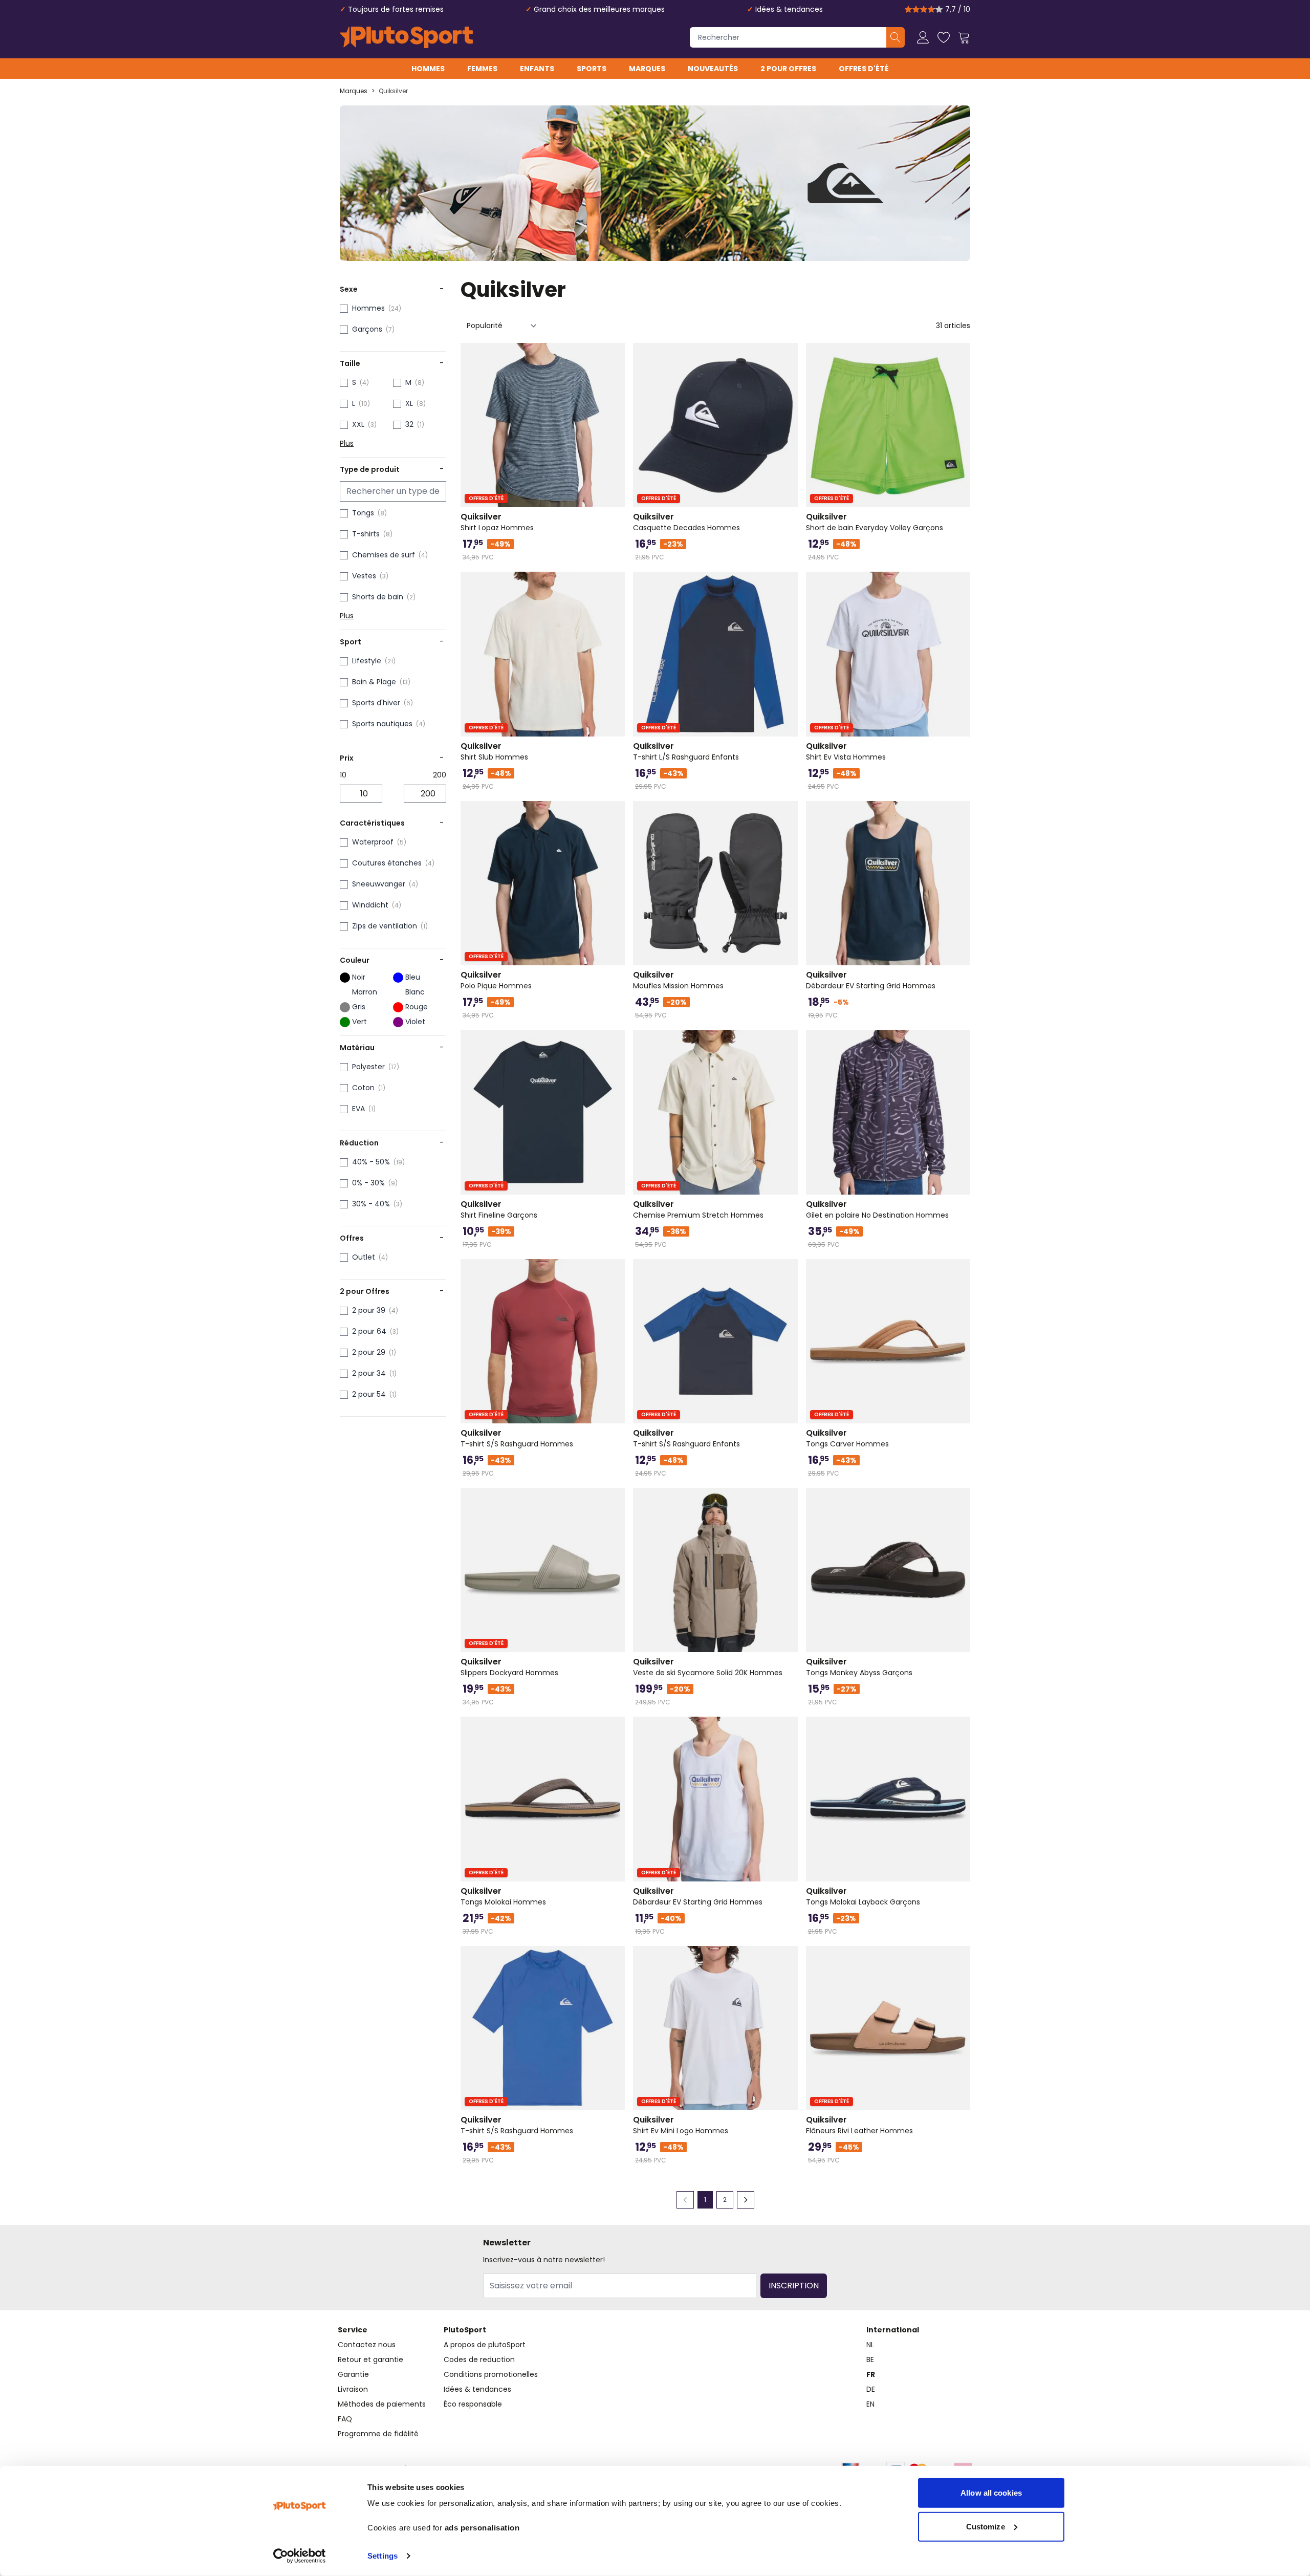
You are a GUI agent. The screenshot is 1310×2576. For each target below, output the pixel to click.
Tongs (363, 513)
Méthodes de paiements (382, 2404)
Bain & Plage (374, 682)
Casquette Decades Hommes (686, 522)
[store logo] (406, 37)
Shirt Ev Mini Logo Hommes (681, 2125)
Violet (415, 1022)
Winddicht (370, 905)
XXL (358, 424)
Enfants (537, 69)
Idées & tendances (789, 9)
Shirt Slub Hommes (494, 751)
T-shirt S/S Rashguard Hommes (517, 1438)
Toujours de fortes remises (396, 9)
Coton (363, 1088)
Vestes (364, 576)
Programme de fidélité (378, 2434)
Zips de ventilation (385, 926)
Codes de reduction (479, 2359)
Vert (359, 1022)
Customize (986, 2526)
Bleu (413, 977)
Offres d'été (864, 69)
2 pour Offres (788, 69)
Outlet (364, 1257)
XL (409, 403)
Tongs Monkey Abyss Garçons (859, 1667)
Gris (359, 1007)
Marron (365, 992)
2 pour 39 (369, 1310)
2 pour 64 (369, 1331)
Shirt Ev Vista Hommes (846, 751)
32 (409, 424)
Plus (347, 443)
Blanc (415, 992)
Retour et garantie (370, 2359)
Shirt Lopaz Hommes (497, 522)
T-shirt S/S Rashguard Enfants (686, 1438)
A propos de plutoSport (485, 2345)
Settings (383, 2556)
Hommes (428, 69)
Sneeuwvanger (379, 884)
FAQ (345, 2419)
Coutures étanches (387, 863)
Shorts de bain (378, 597)
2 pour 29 (369, 1352)
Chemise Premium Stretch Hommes (698, 1209)
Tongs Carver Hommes (847, 1438)
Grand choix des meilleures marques (599, 9)
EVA (358, 1109)
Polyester (368, 1067)
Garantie (353, 2374)
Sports (592, 69)
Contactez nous (367, 2345)
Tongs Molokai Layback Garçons (863, 1896)
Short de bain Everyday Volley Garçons (875, 522)
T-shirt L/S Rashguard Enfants (686, 751)
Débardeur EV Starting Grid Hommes (871, 980)
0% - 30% (368, 1183)
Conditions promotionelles (491, 2374)
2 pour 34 (369, 1373)
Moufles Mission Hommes (678, 980)
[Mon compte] (923, 37)
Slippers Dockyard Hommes (509, 1667)
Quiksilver (393, 91)
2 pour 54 (369, 1394)
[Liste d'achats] (944, 37)
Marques (647, 69)
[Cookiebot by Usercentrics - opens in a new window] (300, 2556)
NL (870, 2345)
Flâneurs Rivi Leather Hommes (859, 2125)
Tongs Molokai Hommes (503, 1896)
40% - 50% (371, 1162)
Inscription (794, 2286)
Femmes (482, 69)
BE (870, 2359)
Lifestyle (367, 661)
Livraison (353, 2389)
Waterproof (373, 842)
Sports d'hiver (376, 703)
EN (870, 2404)
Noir (359, 977)
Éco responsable (473, 2404)
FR (871, 2374)
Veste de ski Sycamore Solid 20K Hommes (708, 1667)
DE (871, 2389)
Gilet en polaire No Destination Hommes (877, 1209)
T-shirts (366, 534)
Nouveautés (713, 69)
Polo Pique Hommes (496, 980)
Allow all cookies (991, 2493)
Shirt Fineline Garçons (499, 1209)
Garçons (367, 329)
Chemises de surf (384, 555)
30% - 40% (371, 1204)
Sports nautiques (382, 724)
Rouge (417, 1007)
